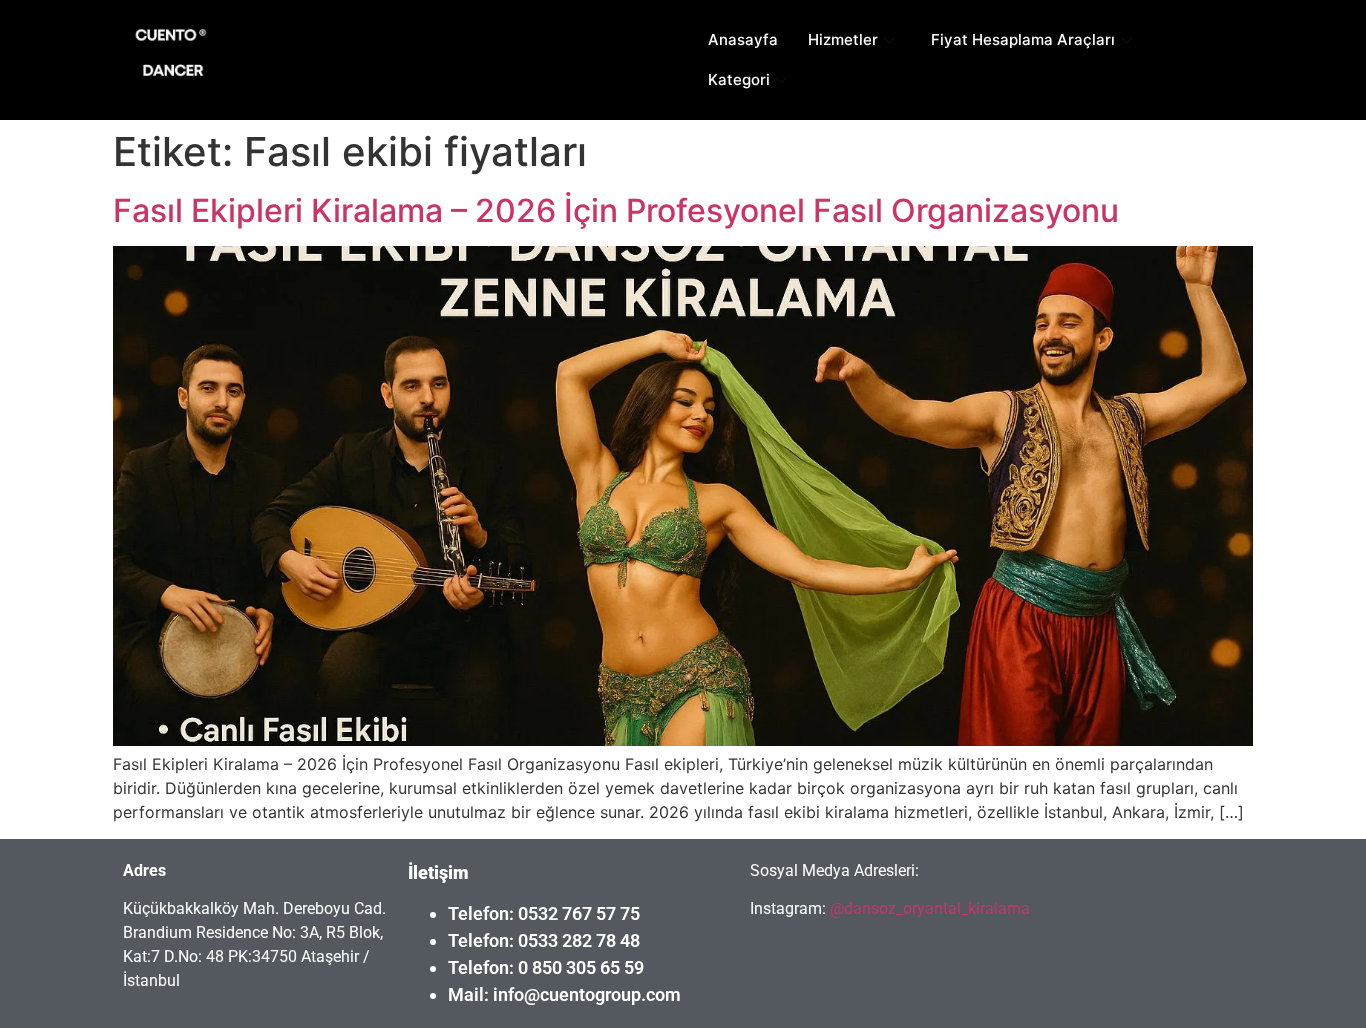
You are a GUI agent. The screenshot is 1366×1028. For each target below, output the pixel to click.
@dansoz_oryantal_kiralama (928, 908)
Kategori (739, 79)
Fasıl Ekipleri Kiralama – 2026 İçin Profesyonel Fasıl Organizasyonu (616, 210)
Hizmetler (843, 39)
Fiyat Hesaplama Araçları (1023, 39)
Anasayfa (743, 39)
